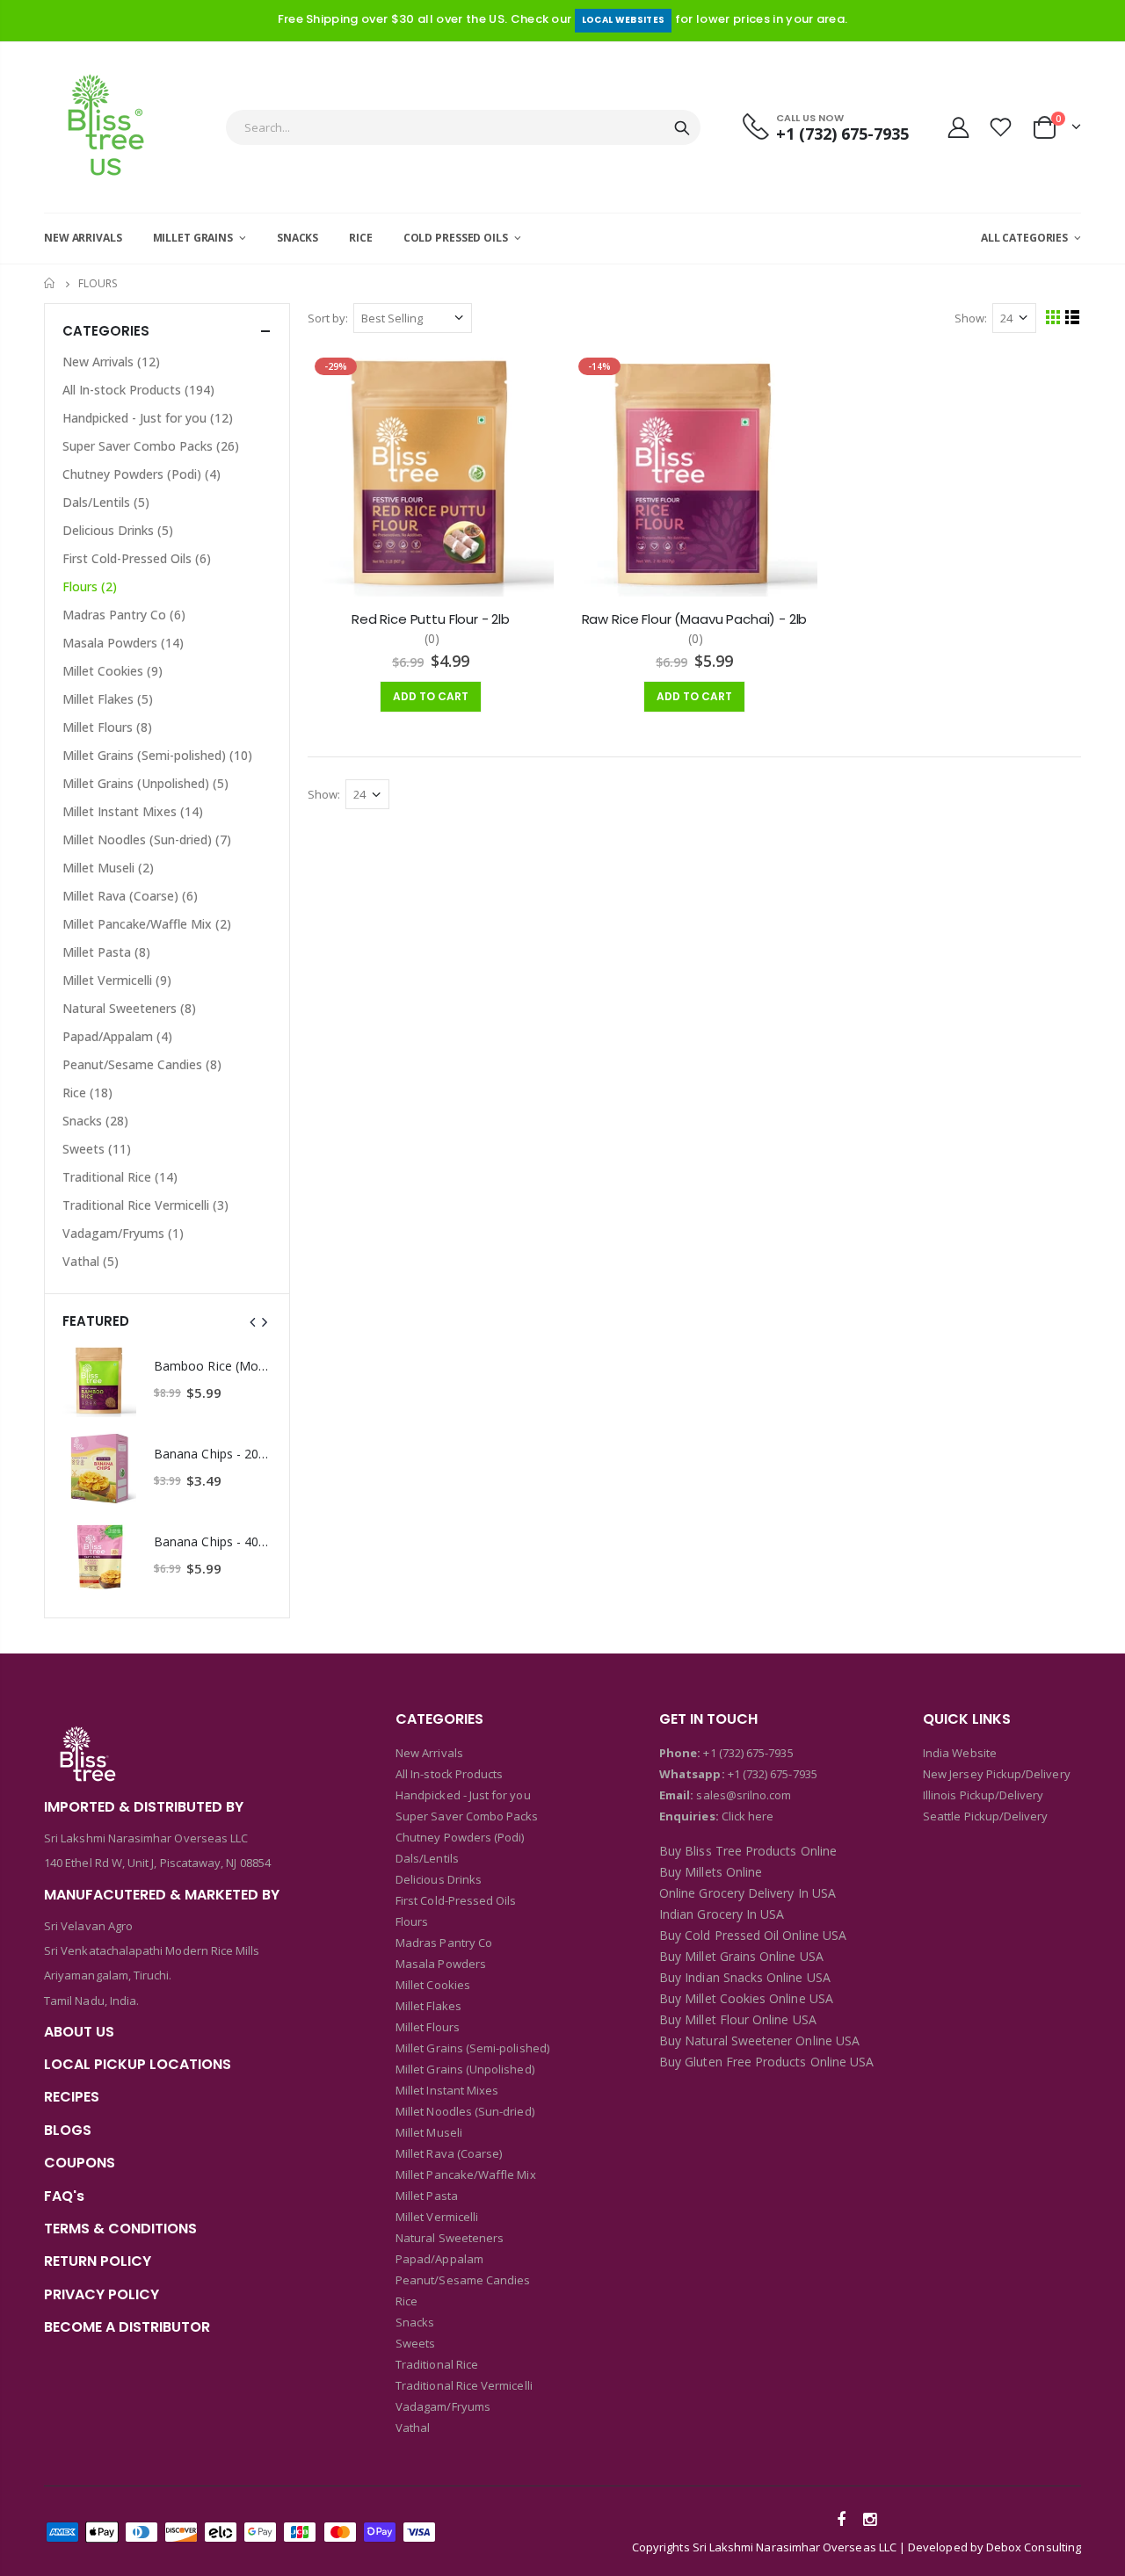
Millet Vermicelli (117, 980)
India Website (960, 1753)
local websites (624, 20)
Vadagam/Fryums (123, 1233)
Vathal (91, 1261)
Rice (87, 1093)
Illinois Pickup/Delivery (983, 1795)
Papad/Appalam (117, 1036)
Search (682, 127)
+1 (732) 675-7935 (748, 1753)
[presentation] (253, 1321)
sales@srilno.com (742, 1795)
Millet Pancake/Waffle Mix (147, 924)
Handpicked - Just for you (148, 418)
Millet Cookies (112, 671)
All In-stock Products (138, 390)
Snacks (95, 1121)
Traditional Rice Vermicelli (145, 1205)
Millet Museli (108, 868)
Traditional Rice (120, 1177)
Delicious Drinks (118, 530)
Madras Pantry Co (124, 615)
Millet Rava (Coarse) (130, 896)
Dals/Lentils (106, 502)
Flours (90, 586)
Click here (748, 1816)
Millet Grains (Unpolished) (145, 783)
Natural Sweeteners (129, 1008)
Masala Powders (123, 643)
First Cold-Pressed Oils (137, 558)
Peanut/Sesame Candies (142, 1064)
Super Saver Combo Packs (151, 446)
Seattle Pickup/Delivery (986, 1816)
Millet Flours (107, 727)
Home (51, 283)
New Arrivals (111, 362)
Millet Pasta (106, 952)
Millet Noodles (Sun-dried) (147, 839)
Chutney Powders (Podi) (142, 474)
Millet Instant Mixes (133, 811)
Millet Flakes (108, 699)
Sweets (97, 1149)
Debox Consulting (1034, 2547)
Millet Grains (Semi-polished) (157, 755)
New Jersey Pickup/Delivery (997, 1774)
